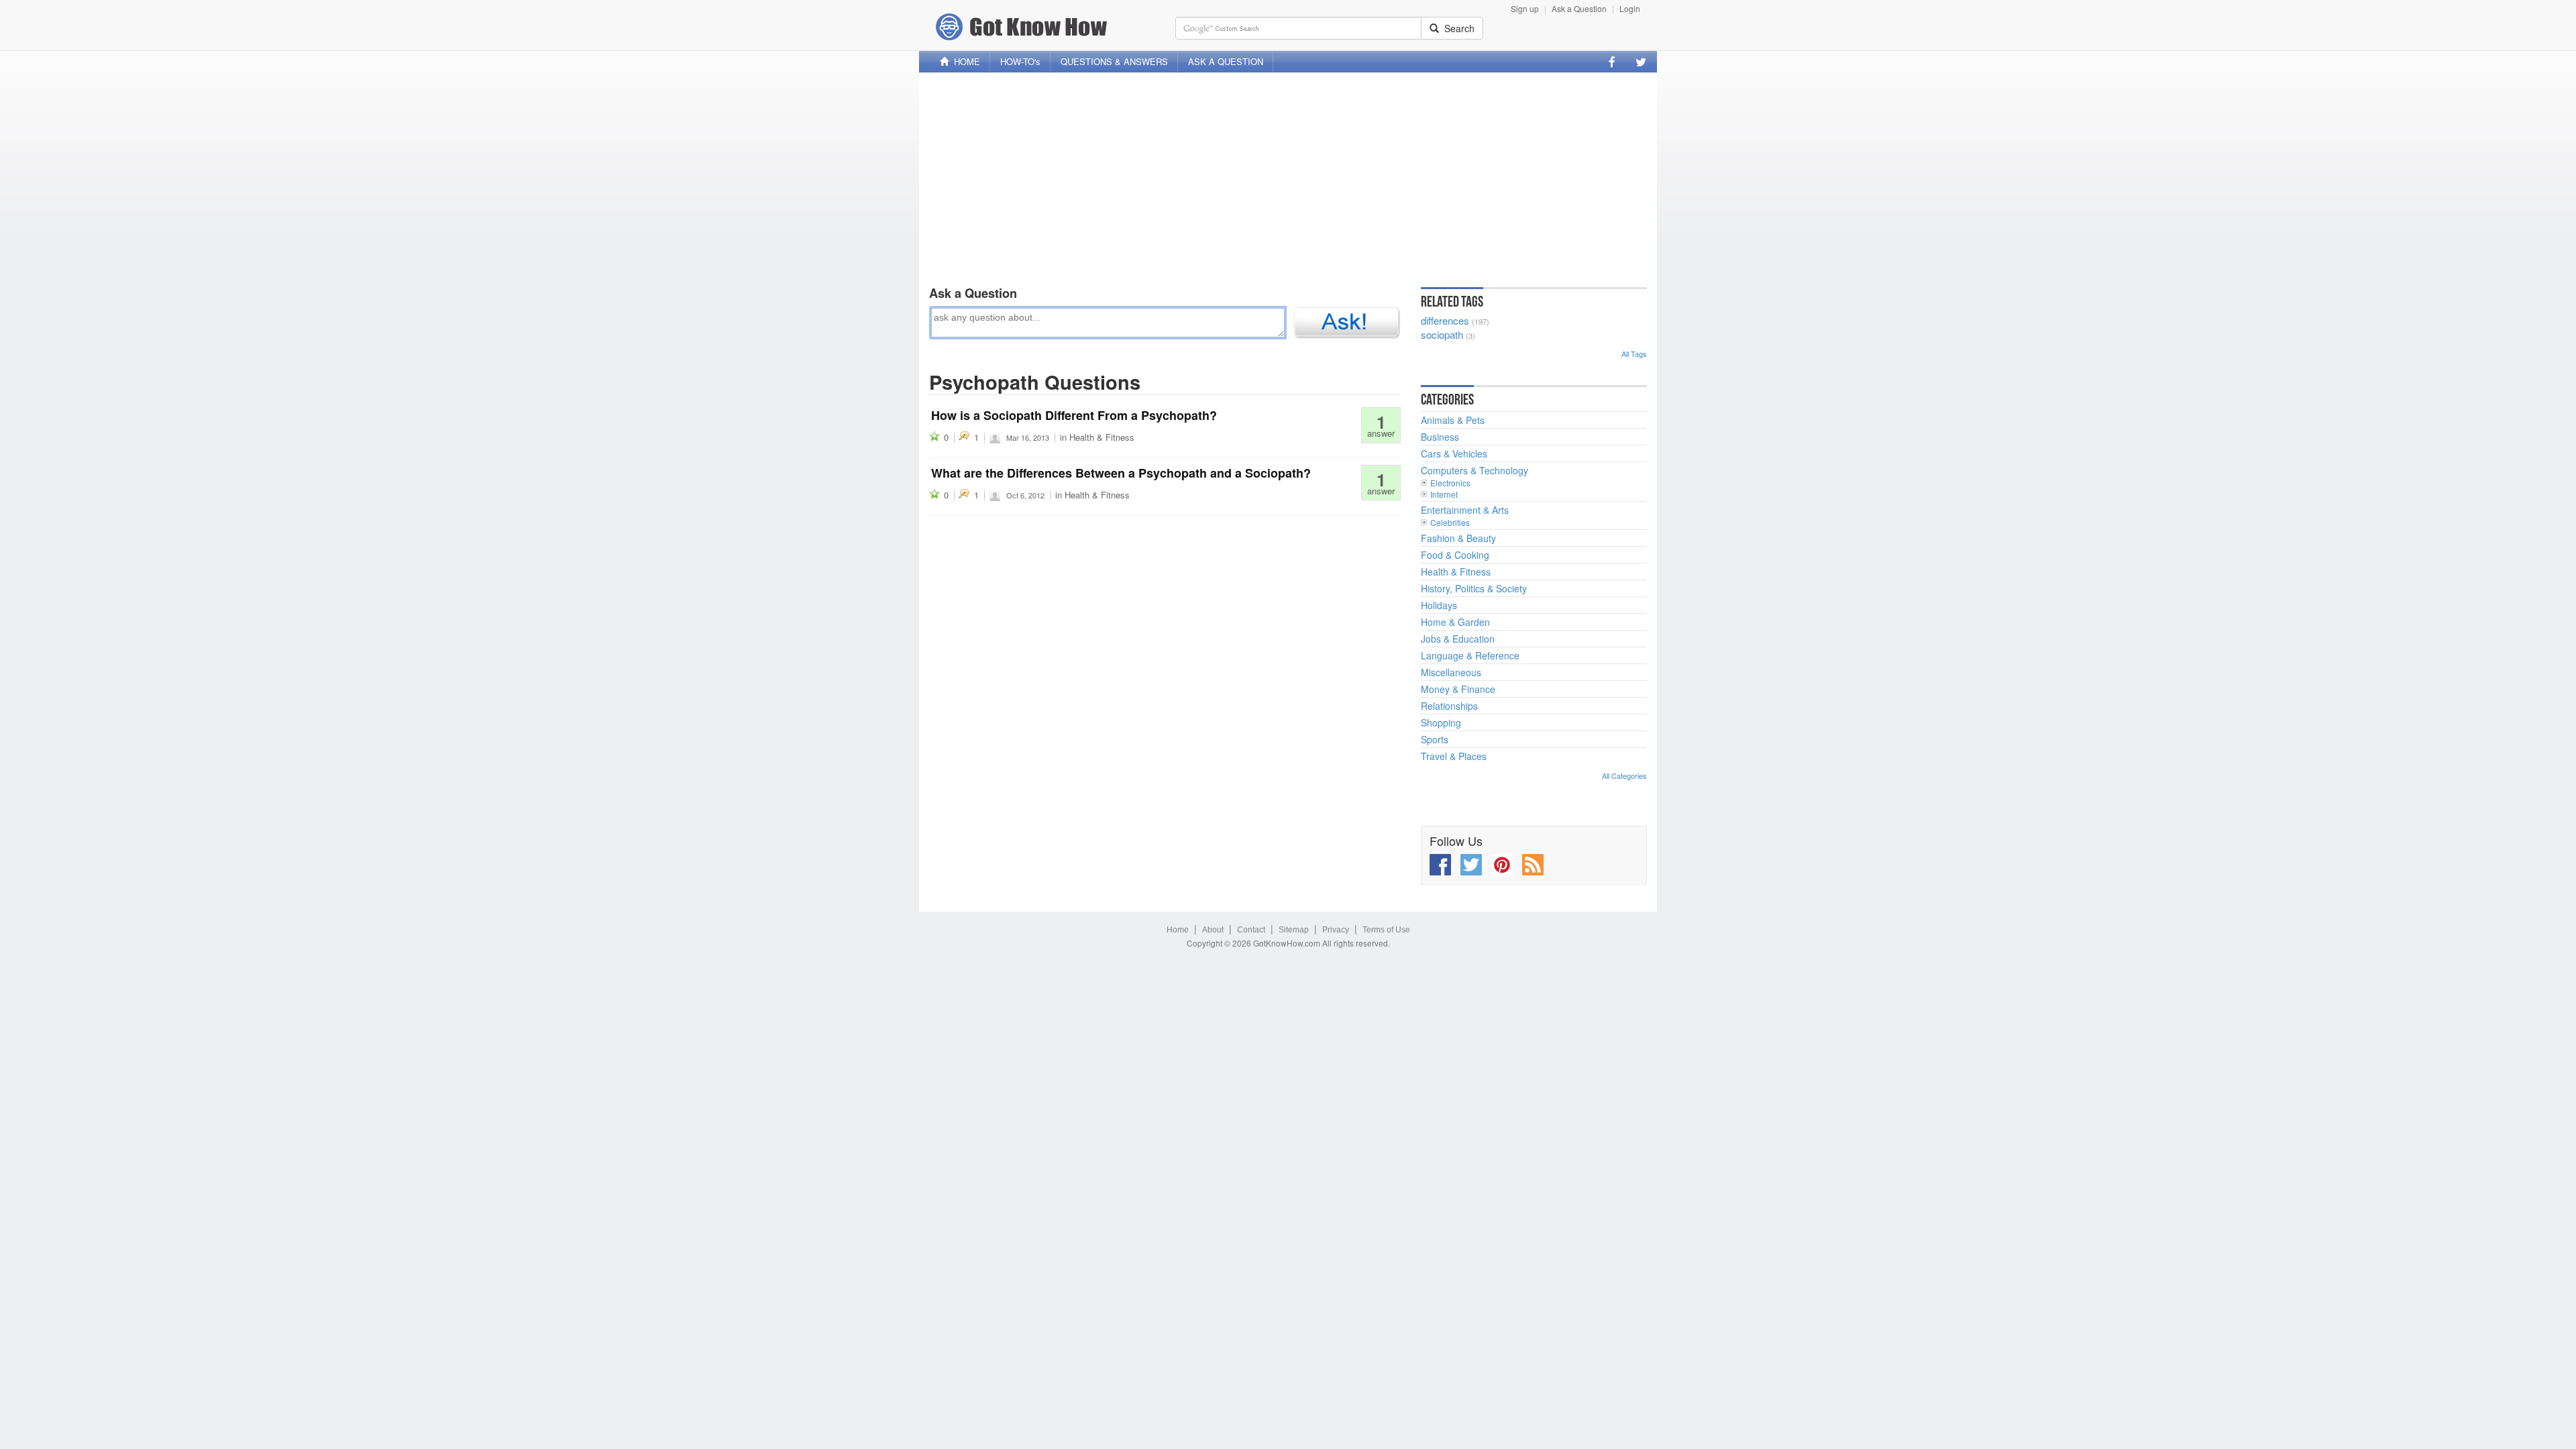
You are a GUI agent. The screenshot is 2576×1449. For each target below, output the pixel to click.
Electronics (1450, 483)
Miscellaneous (1451, 672)
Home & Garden (1455, 622)
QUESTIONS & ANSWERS (1114, 61)
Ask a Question (1579, 8)
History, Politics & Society (1474, 588)
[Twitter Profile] (1641, 62)
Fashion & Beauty (1458, 538)
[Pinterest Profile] (1502, 865)
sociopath (1442, 334)
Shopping (1441, 722)
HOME (964, 61)
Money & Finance (1458, 689)
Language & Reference (1470, 655)
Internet (1444, 494)
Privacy (1336, 930)
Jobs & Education (1458, 639)
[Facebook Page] (1612, 62)
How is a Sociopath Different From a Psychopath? (1074, 415)
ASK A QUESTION (1226, 61)
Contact (1251, 930)
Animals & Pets (1453, 420)
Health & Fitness (1102, 437)
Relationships (1449, 706)
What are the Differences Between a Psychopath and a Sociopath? (1121, 473)
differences (1445, 320)
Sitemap (1294, 930)
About (1213, 930)
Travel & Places (1454, 756)
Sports (1435, 739)
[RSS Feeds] (1533, 865)
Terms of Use (1386, 930)
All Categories (1624, 775)
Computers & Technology (1474, 470)
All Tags (1634, 354)
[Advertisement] (1288, 176)
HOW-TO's (1020, 61)
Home (1178, 930)
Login (1630, 8)
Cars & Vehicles (1454, 453)
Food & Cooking (1455, 555)
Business (1440, 437)
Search (1457, 28)
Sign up (1525, 8)
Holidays (1439, 605)
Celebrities (1450, 522)
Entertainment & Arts (1465, 510)
